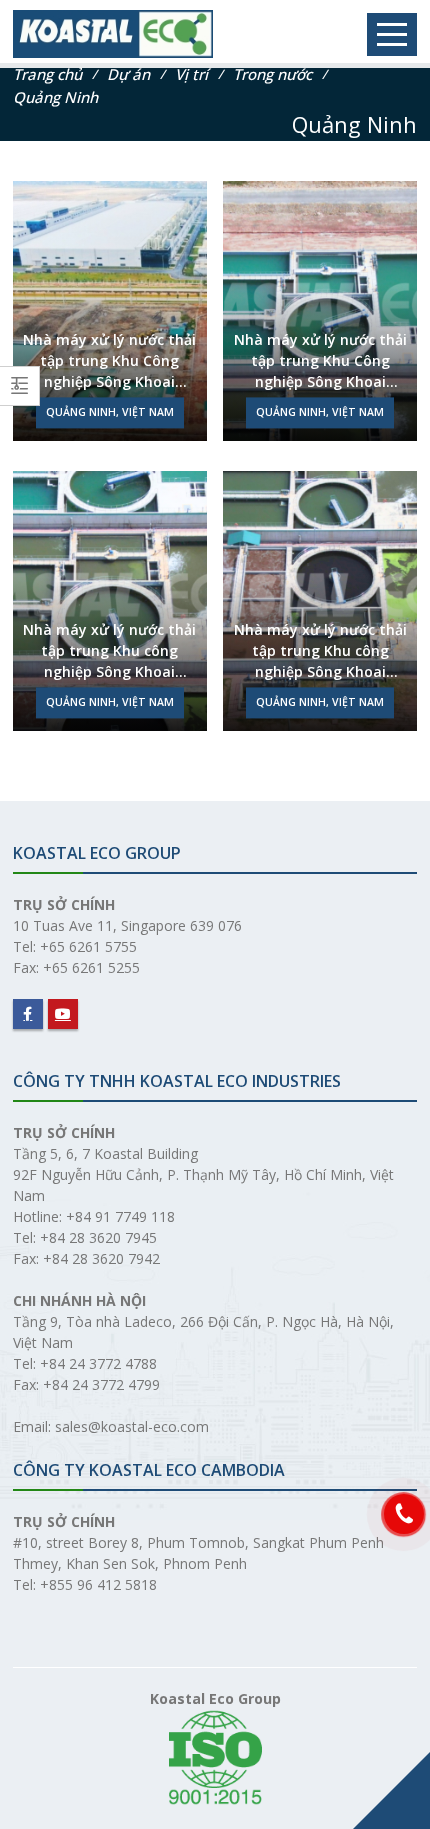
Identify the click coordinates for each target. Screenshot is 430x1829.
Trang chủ (47, 74)
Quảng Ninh (55, 97)
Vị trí (191, 74)
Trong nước (272, 74)
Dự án (128, 74)
